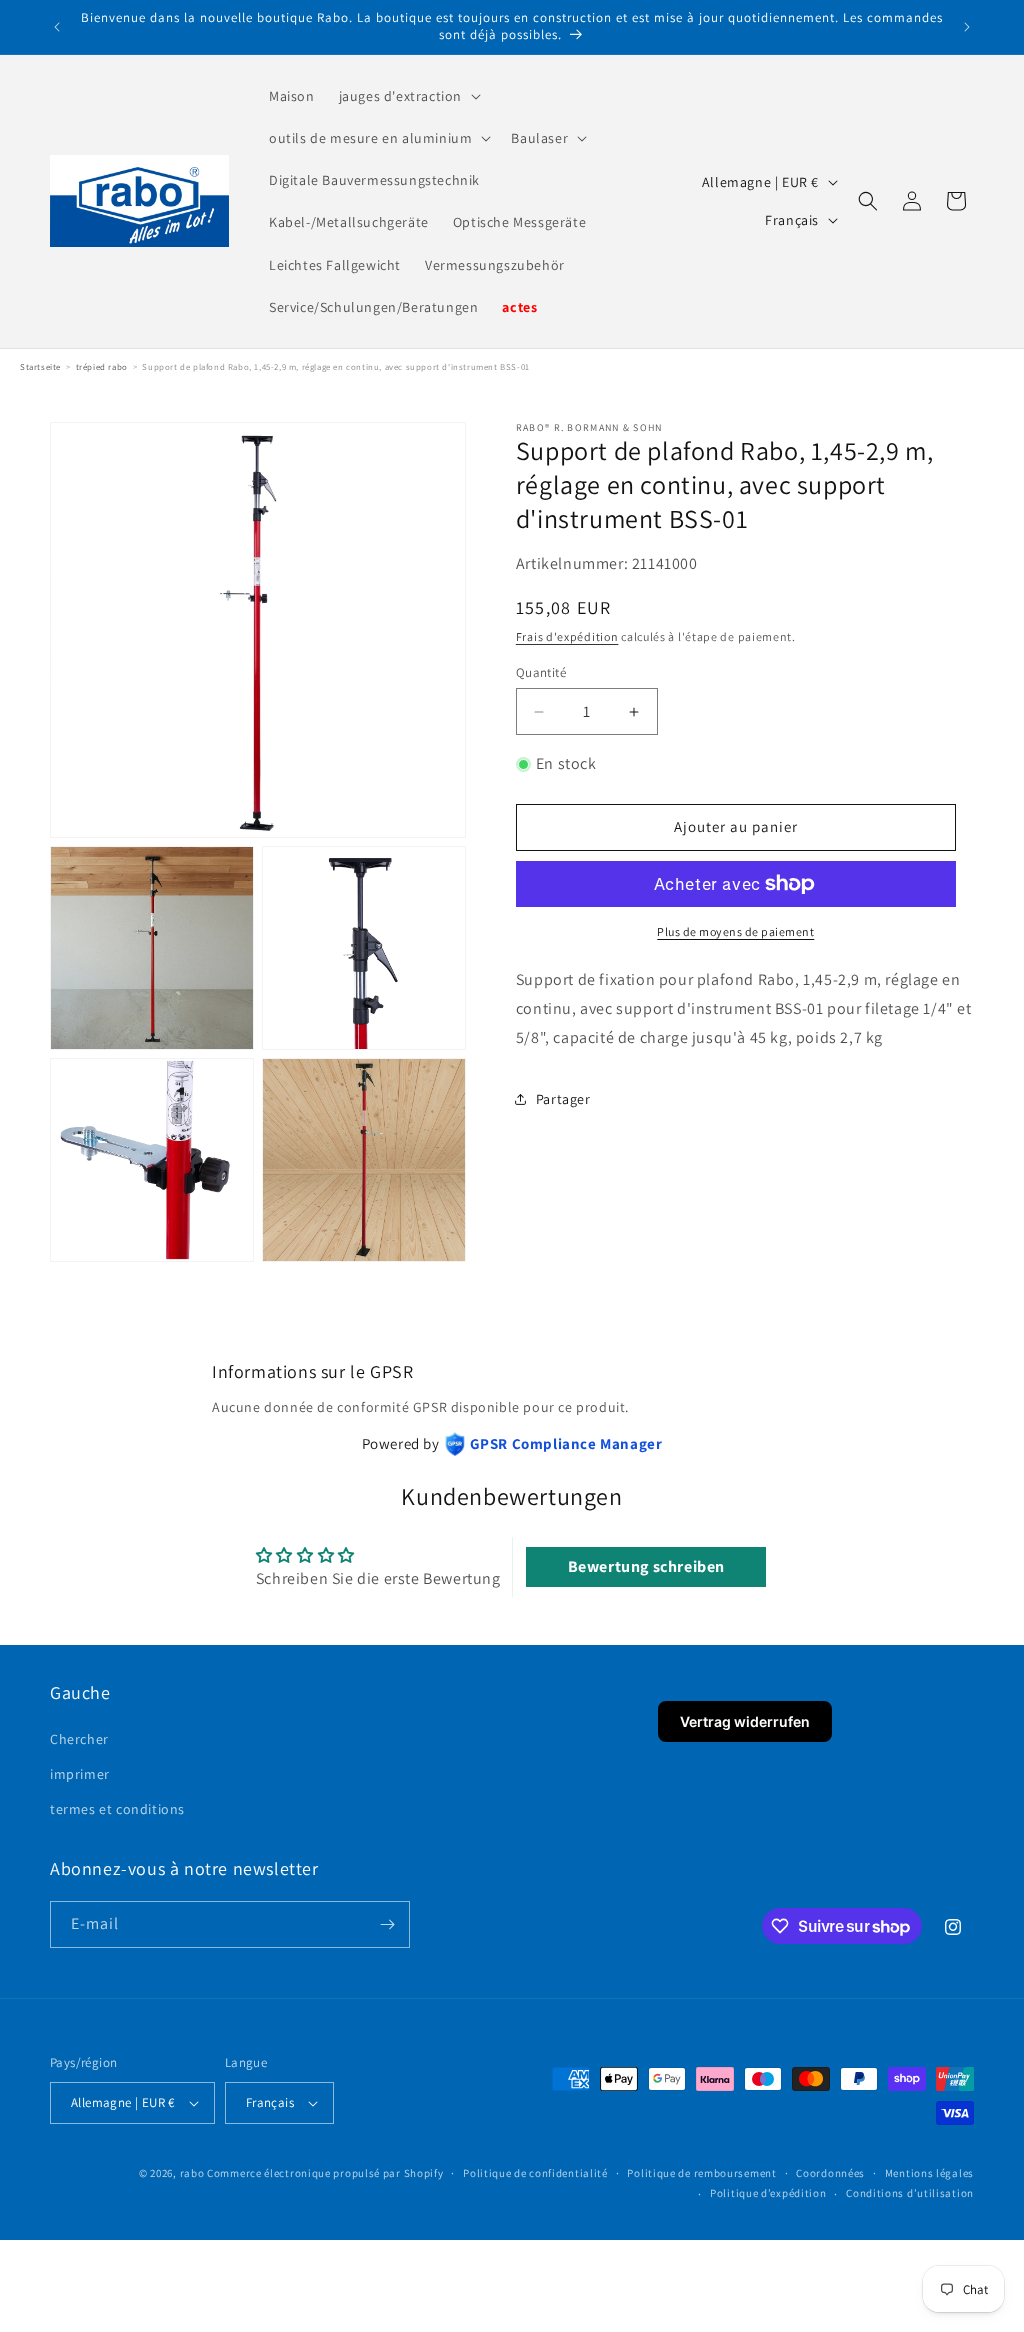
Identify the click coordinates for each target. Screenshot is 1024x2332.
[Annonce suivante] (967, 27)
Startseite (40, 367)
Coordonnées (830, 2173)
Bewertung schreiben (646, 1566)
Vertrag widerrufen (745, 1721)
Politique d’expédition (768, 2193)
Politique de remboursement (701, 2173)
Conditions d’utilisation (910, 2193)
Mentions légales (929, 2173)
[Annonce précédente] (57, 27)
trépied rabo (102, 367)
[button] (408, 96)
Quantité (541, 672)
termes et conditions (117, 1809)
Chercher (79, 1739)
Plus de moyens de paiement (735, 931)
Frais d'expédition (567, 636)
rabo (192, 2173)
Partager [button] (563, 1099)
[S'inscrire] (387, 1924)
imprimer (80, 1774)
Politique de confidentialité (535, 2173)
